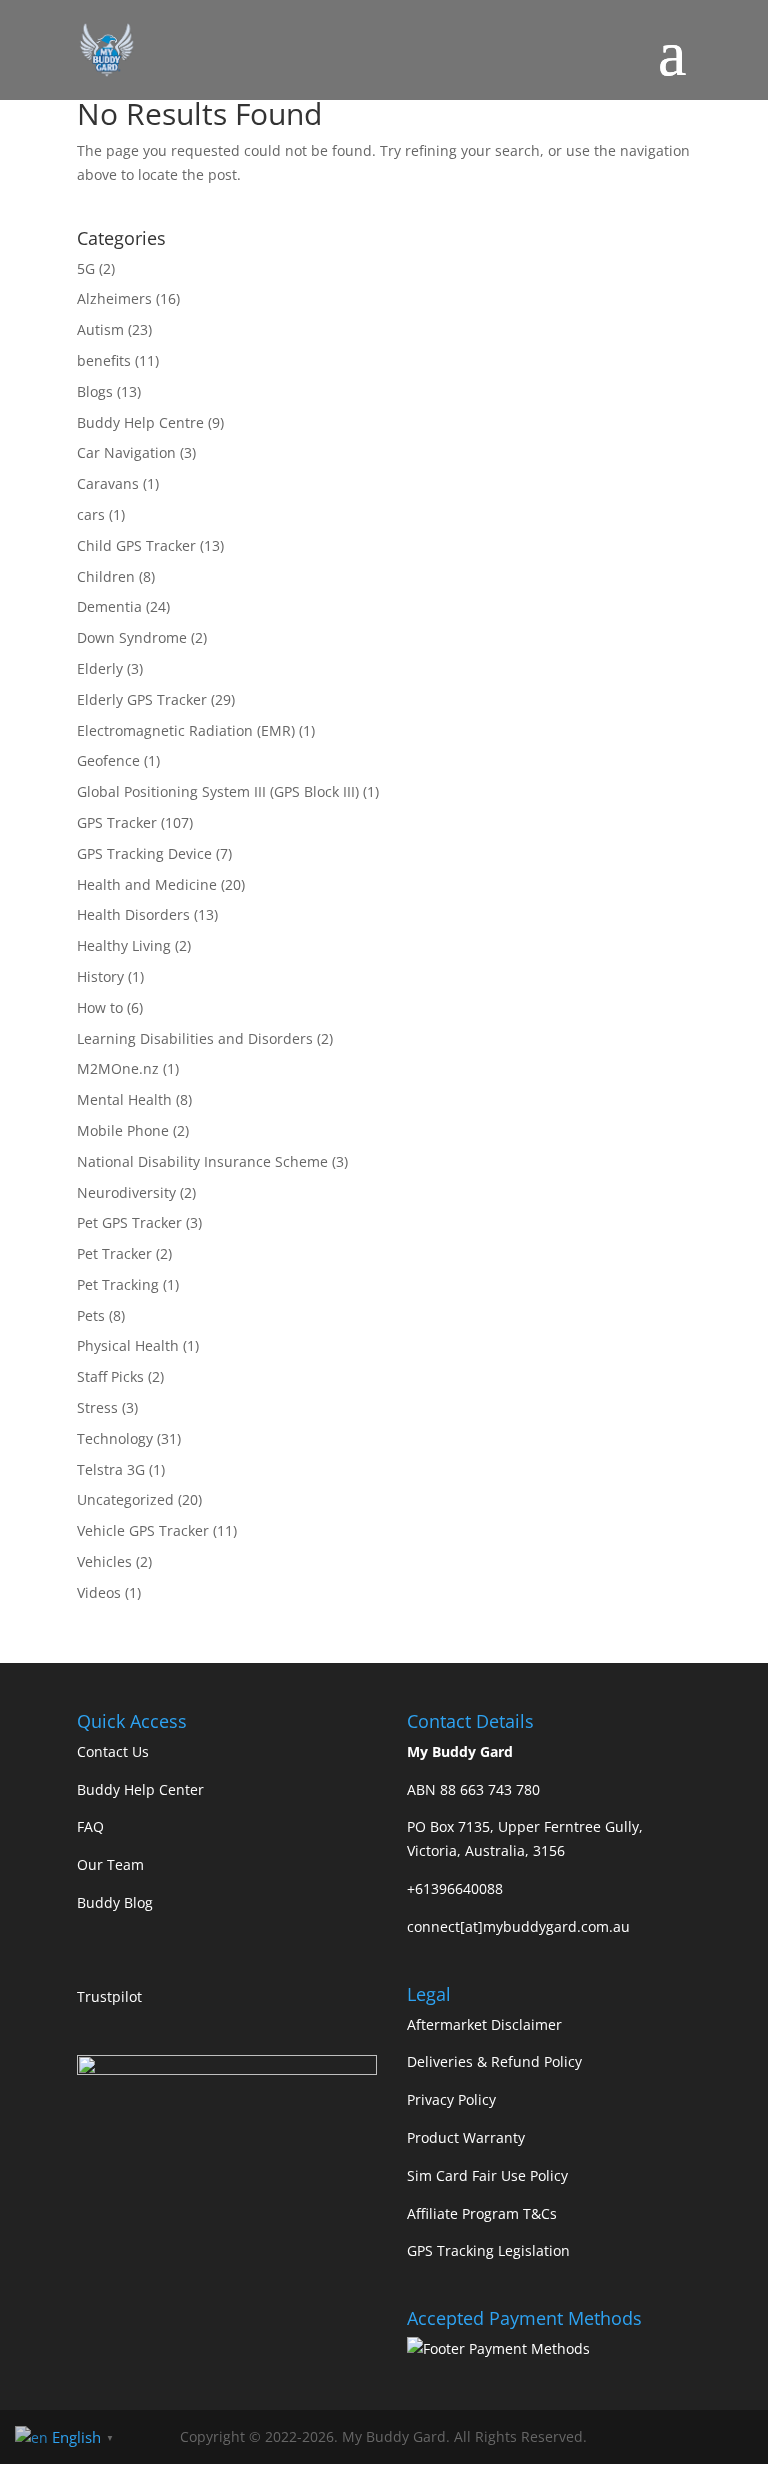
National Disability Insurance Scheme (202, 1161)
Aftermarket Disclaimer (484, 2024)
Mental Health (124, 1099)
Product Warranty (466, 2137)
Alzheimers (114, 298)
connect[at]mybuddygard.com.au (518, 1926)
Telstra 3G (111, 1469)
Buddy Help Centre (140, 422)
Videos (99, 1592)
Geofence (108, 760)
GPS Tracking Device (144, 853)
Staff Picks (110, 1376)
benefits (104, 360)
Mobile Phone (123, 1130)
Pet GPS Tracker (129, 1222)
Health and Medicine (147, 884)
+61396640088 (455, 1888)
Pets (91, 1315)
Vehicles (104, 1561)
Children (106, 576)
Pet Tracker (114, 1253)
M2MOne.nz (118, 1068)
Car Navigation (126, 452)
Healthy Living (124, 945)
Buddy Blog (115, 1902)
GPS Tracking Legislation (488, 2250)
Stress (97, 1407)
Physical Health (128, 1345)
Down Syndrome (132, 637)
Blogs (95, 391)
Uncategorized (125, 1499)
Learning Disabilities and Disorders (195, 1038)
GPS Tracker (117, 822)
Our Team (110, 1864)
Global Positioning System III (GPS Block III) (218, 791)
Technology (115, 1438)
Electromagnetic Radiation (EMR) (186, 730)
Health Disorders (133, 914)
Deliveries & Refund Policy (494, 2061)
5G (86, 268)
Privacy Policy (451, 2099)
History (100, 976)
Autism (100, 329)
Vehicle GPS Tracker (143, 1530)
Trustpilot (109, 1996)
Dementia (109, 606)
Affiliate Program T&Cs (482, 2213)
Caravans (108, 483)
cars (91, 514)
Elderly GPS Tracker (142, 699)
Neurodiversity (126, 1192)
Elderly (100, 668)
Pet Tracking (118, 1284)
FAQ (90, 1826)
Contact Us (113, 1751)
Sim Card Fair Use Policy (487, 2175)
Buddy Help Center (140, 1789)
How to (100, 1007)
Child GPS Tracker (136, 545)
